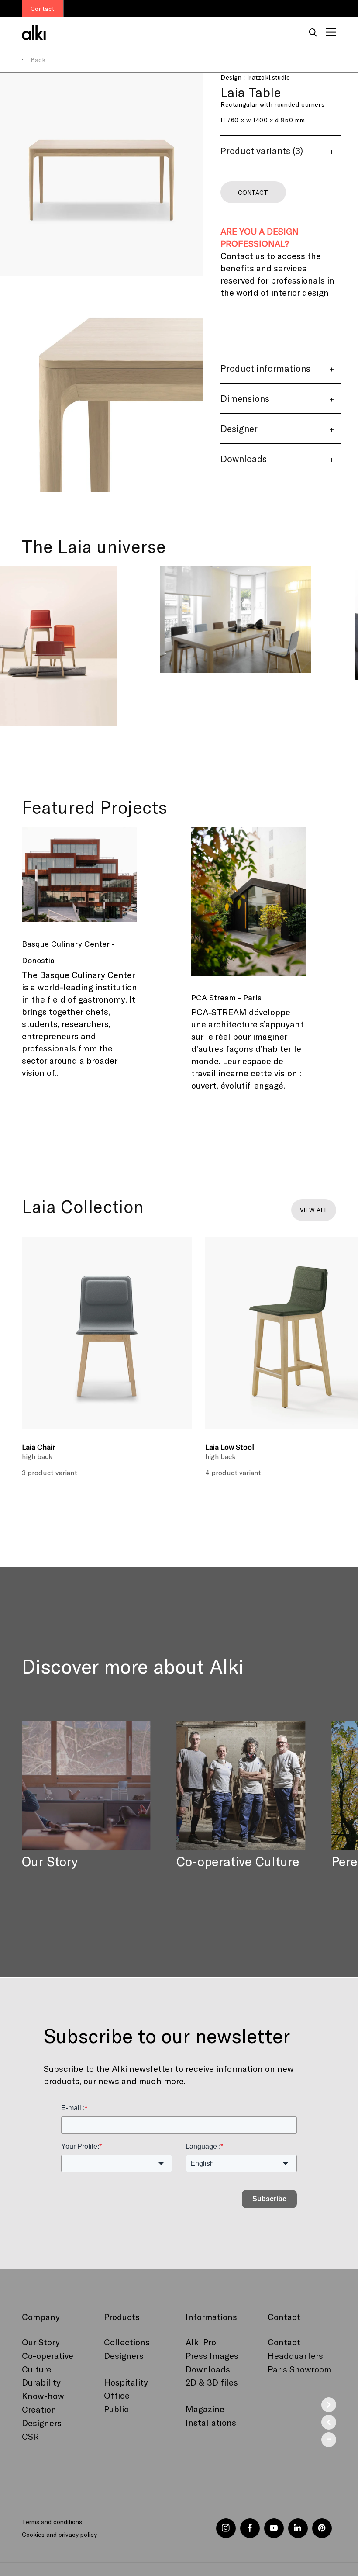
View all (314, 1210)
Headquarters (295, 2355)
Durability (41, 2382)
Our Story (41, 2342)
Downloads (208, 2369)
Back (38, 60)
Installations (211, 2422)
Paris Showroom (299, 2369)
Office (117, 2395)
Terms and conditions (52, 2522)
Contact (284, 2342)
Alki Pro (201, 2342)
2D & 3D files (212, 2382)
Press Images (212, 2355)
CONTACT (253, 192)
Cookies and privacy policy (59, 2534)
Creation (39, 2409)
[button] (313, 33)
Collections (127, 2342)
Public (116, 2409)
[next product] (329, 2405)
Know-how (43, 2396)
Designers (42, 2423)
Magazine (205, 2409)
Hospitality (126, 2382)
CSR (30, 2436)
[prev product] (329, 2422)
